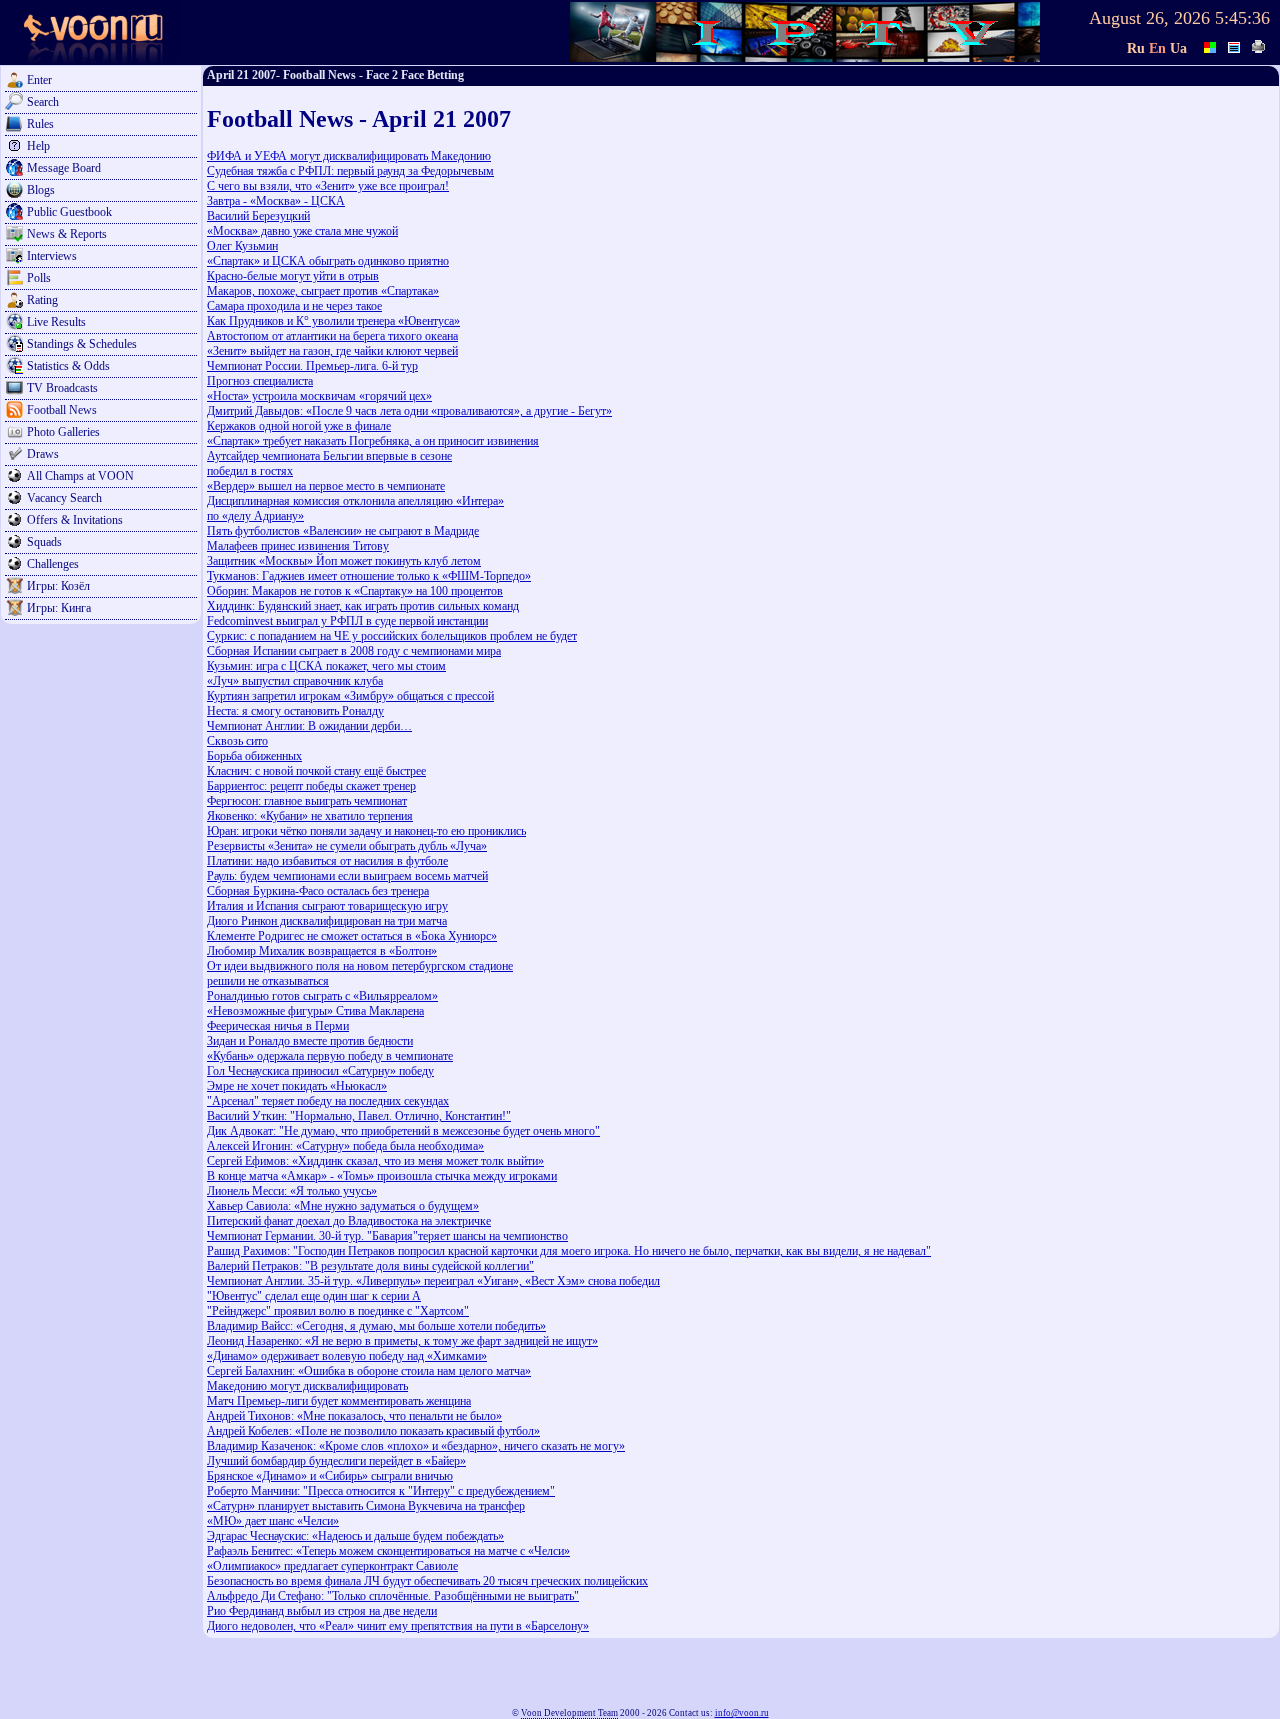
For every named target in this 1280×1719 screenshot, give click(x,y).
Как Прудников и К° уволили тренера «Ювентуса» (333, 321)
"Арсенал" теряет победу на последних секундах (328, 1101)
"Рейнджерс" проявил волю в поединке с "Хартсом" (338, 1311)
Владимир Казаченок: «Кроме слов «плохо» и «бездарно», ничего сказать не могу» (416, 1446)
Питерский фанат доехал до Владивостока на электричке (349, 1221)
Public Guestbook (69, 212)
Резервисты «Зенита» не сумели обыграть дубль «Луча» (347, 846)
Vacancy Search (64, 498)
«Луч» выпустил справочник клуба (295, 681)
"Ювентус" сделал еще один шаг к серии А (314, 1296)
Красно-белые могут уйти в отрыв (293, 276)
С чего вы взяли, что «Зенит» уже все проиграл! (328, 186)
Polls (39, 278)
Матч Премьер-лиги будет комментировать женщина (339, 1401)
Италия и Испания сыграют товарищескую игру (327, 906)
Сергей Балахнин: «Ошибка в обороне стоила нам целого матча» (369, 1371)
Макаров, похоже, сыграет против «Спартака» (323, 291)
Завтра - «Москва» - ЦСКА (276, 201)
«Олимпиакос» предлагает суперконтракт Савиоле (332, 1566)
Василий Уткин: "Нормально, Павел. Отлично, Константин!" (359, 1116)
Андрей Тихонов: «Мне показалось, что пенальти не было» (354, 1416)
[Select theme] (1211, 45)
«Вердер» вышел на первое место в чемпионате (326, 486)
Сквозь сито (237, 741)
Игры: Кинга (59, 608)
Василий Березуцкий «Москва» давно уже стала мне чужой (302, 223)
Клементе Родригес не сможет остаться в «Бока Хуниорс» (352, 936)
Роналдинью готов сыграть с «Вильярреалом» (322, 996)
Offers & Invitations (75, 520)
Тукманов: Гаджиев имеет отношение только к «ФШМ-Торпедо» (369, 576)
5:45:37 (1242, 18)
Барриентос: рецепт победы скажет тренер (311, 786)
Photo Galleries (63, 432)
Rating (42, 300)
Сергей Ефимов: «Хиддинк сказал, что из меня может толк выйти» (375, 1161)
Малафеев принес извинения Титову (298, 546)
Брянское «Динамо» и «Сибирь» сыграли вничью (330, 1476)
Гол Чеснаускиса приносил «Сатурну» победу (320, 1071)
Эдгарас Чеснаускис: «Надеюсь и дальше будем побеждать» (355, 1536)
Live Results (56, 322)
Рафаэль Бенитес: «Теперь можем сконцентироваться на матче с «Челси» (388, 1551)
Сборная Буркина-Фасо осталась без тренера (318, 891)
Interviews (52, 256)
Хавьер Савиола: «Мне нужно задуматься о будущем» (343, 1206)
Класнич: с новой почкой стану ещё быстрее (316, 771)
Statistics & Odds (68, 366)
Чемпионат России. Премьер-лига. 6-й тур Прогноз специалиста (312, 373)
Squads (44, 542)
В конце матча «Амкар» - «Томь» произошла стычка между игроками (382, 1176)
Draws (43, 454)
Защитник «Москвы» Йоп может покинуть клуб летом (344, 561)
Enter (39, 80)
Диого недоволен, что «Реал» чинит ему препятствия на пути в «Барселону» (398, 1626)
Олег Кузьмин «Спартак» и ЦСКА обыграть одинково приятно (328, 253)
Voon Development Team (569, 1713)
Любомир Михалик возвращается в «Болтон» (322, 951)
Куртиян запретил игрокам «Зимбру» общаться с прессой (350, 696)
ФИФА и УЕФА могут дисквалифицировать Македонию (349, 156)
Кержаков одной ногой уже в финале (299, 426)
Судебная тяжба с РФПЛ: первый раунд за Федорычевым (350, 171)
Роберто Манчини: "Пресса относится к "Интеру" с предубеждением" (381, 1491)
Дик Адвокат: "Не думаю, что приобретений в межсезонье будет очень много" (403, 1131)
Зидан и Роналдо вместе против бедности (310, 1041)
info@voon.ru (742, 1713)
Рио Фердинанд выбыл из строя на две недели (322, 1611)
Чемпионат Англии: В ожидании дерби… (309, 726)
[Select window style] (1235, 45)
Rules (40, 124)
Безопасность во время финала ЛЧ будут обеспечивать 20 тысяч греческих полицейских (427, 1581)
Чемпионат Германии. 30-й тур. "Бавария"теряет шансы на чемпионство (387, 1236)
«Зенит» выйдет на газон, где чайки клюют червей (332, 351)
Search (43, 102)
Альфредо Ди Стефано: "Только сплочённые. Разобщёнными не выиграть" (393, 1596)
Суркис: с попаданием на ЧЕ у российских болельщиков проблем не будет (392, 636)
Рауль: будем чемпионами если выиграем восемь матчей (347, 876)
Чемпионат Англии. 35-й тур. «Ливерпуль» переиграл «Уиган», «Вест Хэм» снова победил (433, 1281)
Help (38, 146)
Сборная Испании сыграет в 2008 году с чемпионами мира (354, 651)
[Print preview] (1259, 45)
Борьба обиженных (254, 756)
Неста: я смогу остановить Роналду (295, 711)
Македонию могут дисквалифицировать (307, 1386)
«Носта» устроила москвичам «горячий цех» (319, 396)
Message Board (64, 168)
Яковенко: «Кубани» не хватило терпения (310, 816)
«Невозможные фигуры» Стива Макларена (315, 1011)
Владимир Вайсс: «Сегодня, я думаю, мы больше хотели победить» (376, 1326)
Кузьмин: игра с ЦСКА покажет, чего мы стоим (326, 666)
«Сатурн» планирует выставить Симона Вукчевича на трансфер (366, 1506)
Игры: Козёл (58, 586)
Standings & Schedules (82, 344)
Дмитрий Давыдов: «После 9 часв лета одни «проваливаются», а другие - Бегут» (409, 411)
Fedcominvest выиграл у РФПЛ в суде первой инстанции (347, 621)
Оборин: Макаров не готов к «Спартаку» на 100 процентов (355, 591)
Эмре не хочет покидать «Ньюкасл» (297, 1086)
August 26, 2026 (1149, 18)
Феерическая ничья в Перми (278, 1026)
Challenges (53, 564)
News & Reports (67, 234)
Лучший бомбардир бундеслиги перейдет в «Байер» (336, 1461)
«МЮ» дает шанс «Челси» (273, 1521)
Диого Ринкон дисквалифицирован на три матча (327, 921)
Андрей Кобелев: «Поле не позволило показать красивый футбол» (373, 1431)
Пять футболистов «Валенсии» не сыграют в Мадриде (343, 531)
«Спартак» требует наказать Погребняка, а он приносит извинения (373, 441)
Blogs (41, 190)
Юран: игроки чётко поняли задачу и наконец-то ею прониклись (366, 831)
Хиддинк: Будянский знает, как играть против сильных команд (363, 606)
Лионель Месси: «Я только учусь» (292, 1191)
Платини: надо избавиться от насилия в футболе (327, 861)
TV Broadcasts (62, 388)
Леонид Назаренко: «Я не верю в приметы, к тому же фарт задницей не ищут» (402, 1341)
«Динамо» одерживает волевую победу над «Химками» (347, 1356)
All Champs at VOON (80, 476)
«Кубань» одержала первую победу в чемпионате (330, 1056)
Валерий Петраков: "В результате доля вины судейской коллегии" (370, 1266)
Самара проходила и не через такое (294, 306)
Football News (62, 410)
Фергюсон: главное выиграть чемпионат (307, 801)
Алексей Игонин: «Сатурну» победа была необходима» (345, 1146)
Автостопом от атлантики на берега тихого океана (332, 336)
